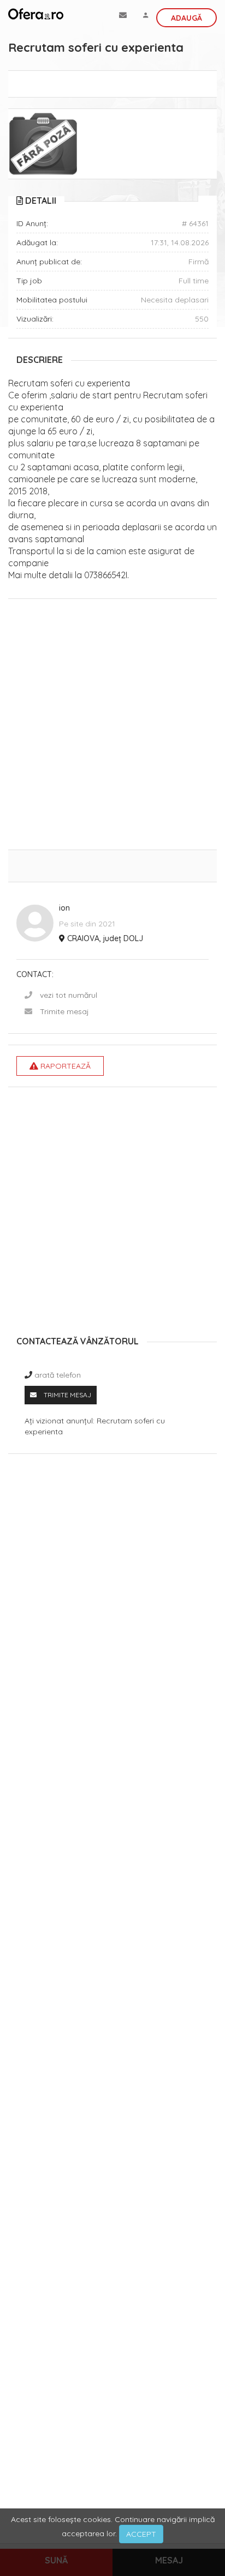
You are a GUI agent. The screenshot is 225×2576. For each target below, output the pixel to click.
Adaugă (186, 18)
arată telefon (58, 1375)
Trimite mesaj (64, 1011)
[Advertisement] (112, 727)
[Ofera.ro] (36, 14)
